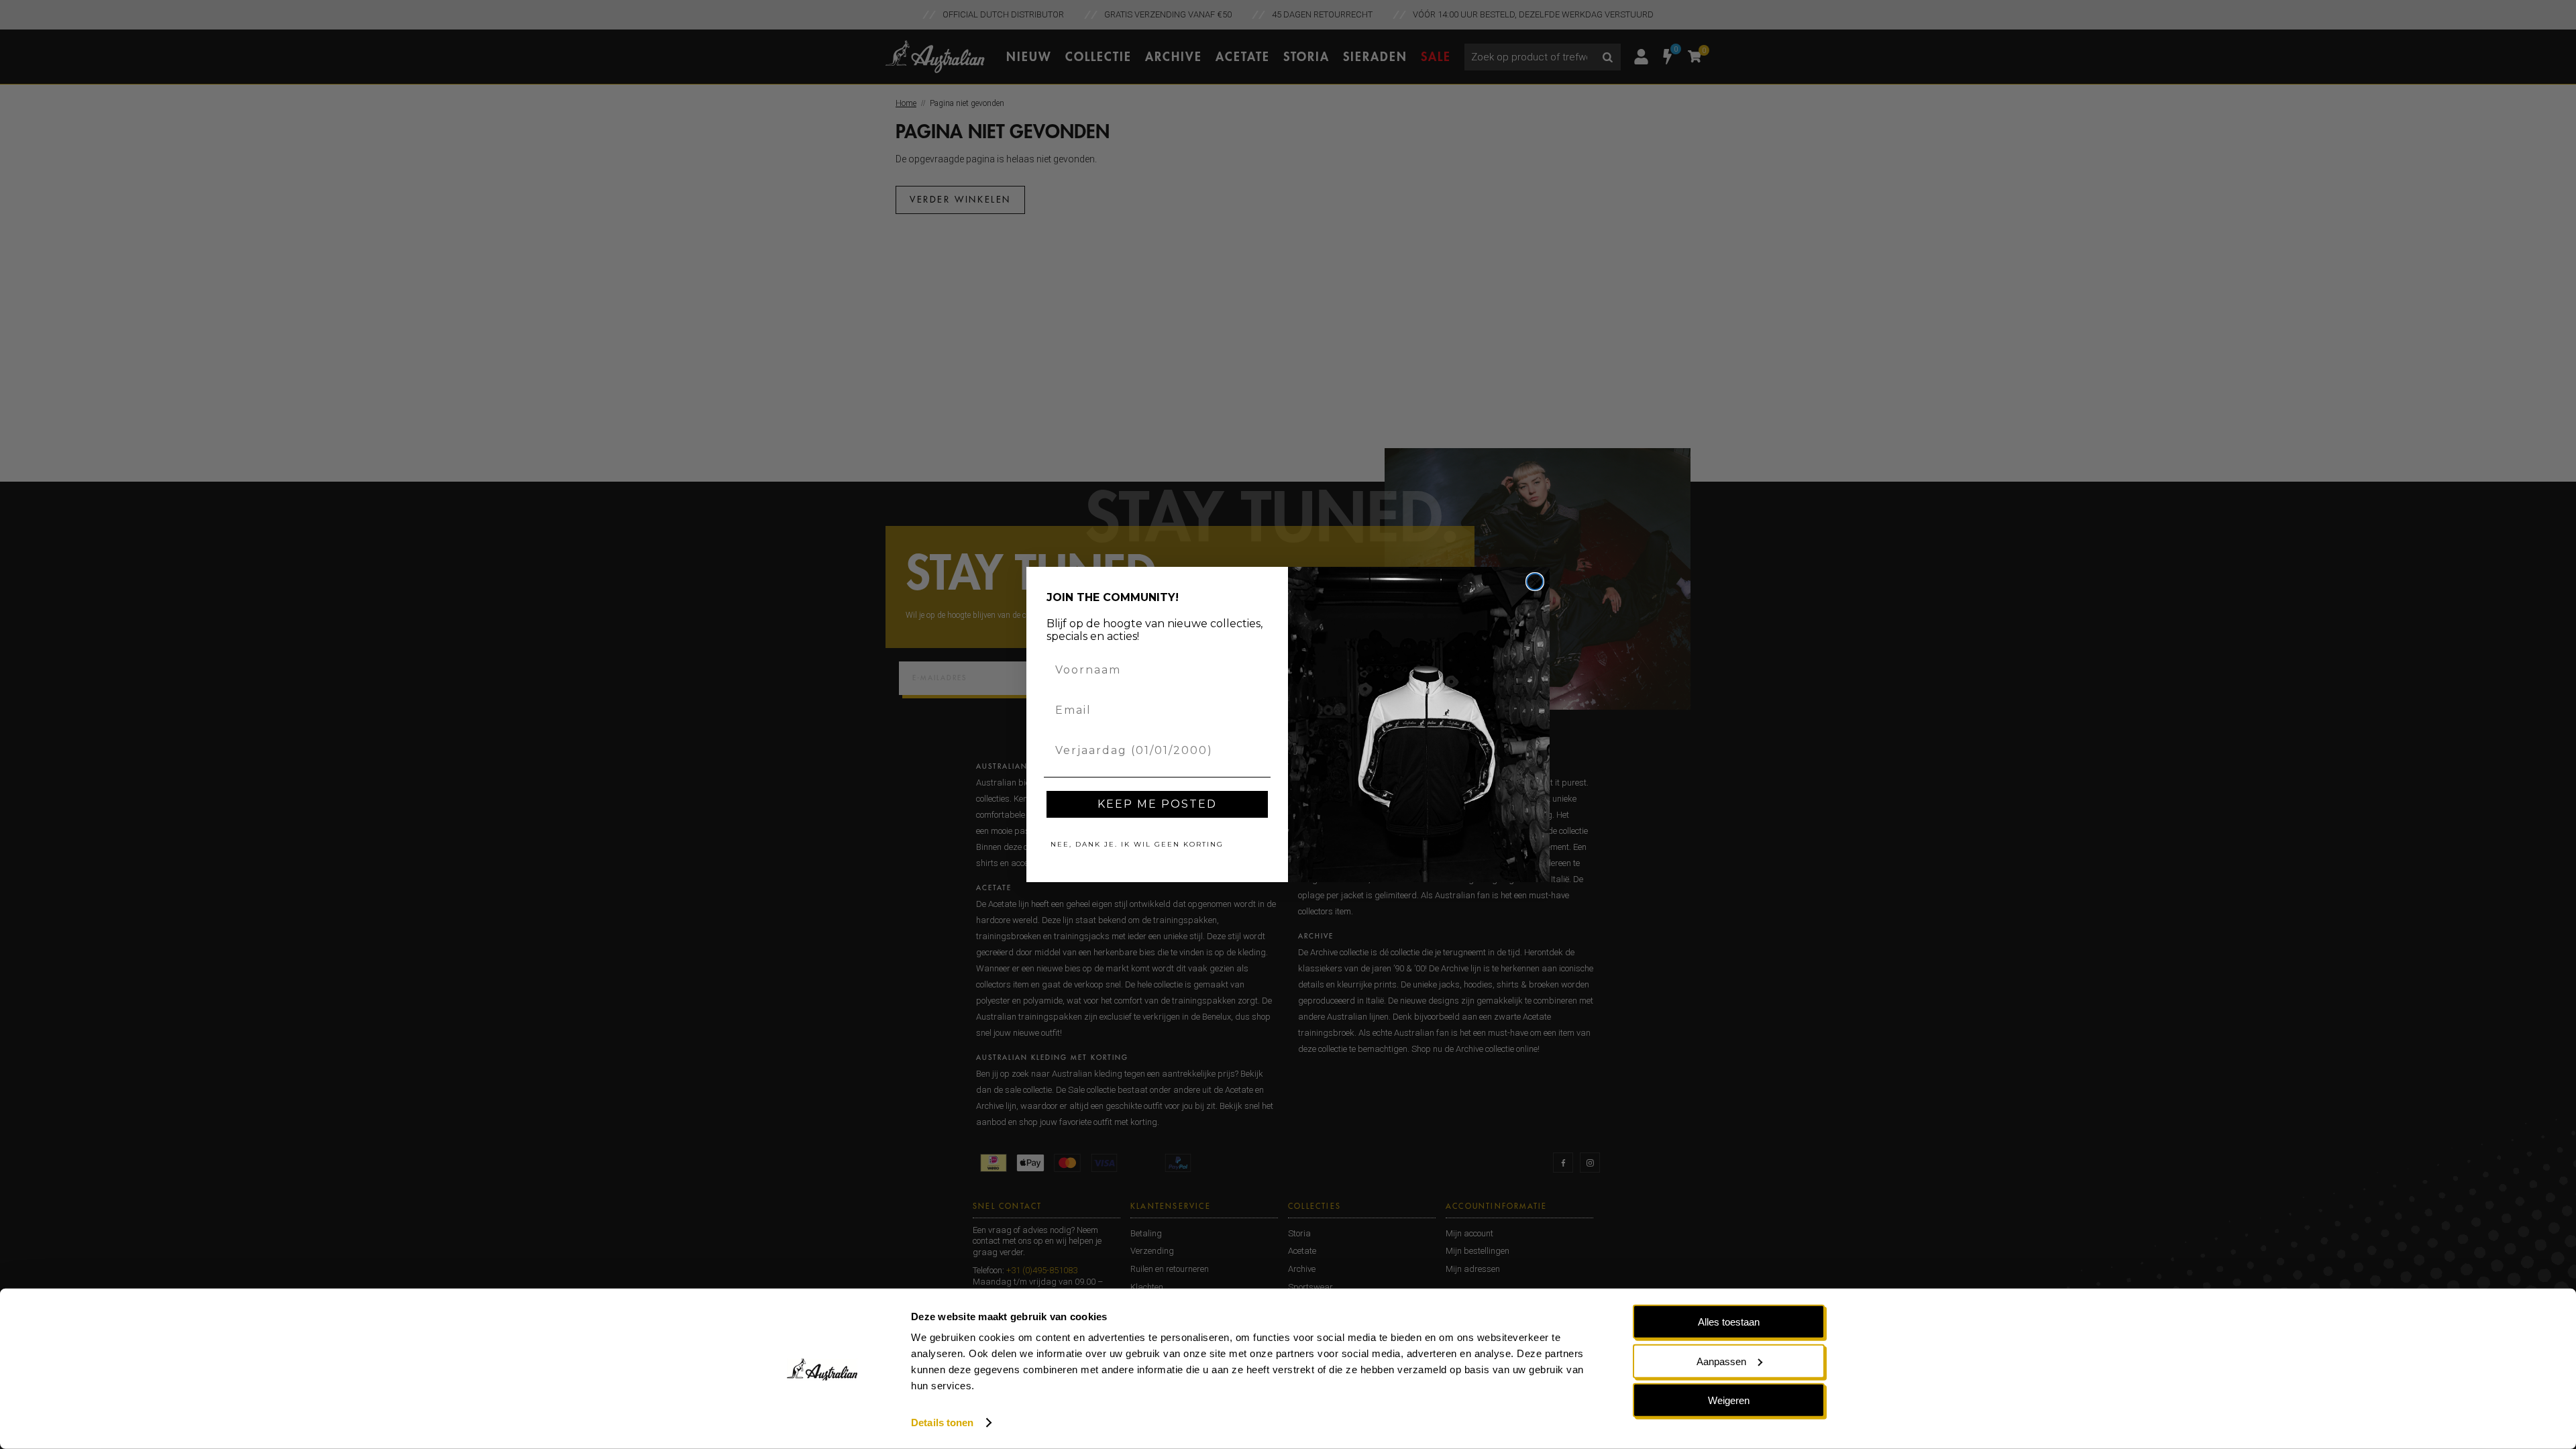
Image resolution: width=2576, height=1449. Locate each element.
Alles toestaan (1729, 1322)
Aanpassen (1721, 1361)
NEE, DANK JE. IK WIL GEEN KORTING (1137, 844)
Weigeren (1729, 1400)
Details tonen (942, 1423)
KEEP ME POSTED (1157, 804)
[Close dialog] (1535, 582)
